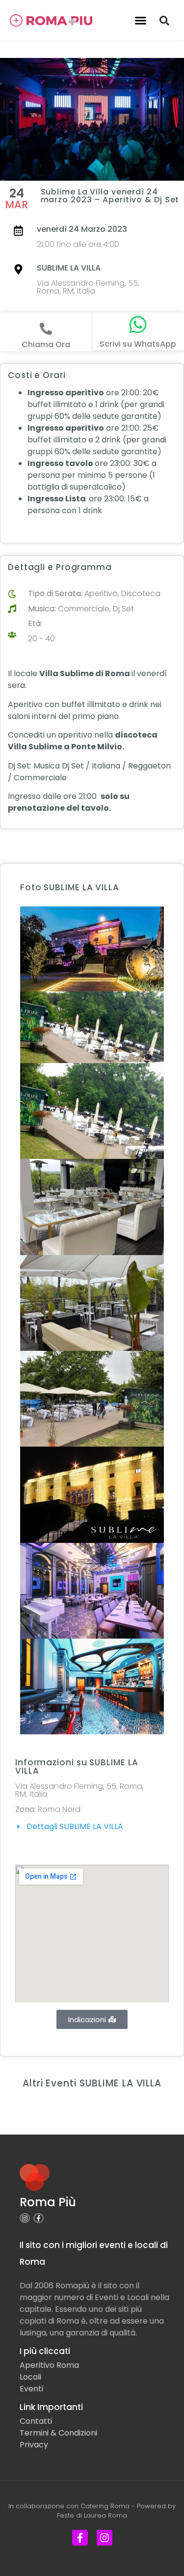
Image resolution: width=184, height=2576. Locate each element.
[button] (140, 21)
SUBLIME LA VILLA (69, 268)
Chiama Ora (46, 344)
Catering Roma (105, 2506)
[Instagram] (25, 2218)
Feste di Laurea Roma (92, 2515)
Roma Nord (59, 1809)
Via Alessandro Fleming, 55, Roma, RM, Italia (88, 287)
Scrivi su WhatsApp (138, 344)
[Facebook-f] (39, 2218)
